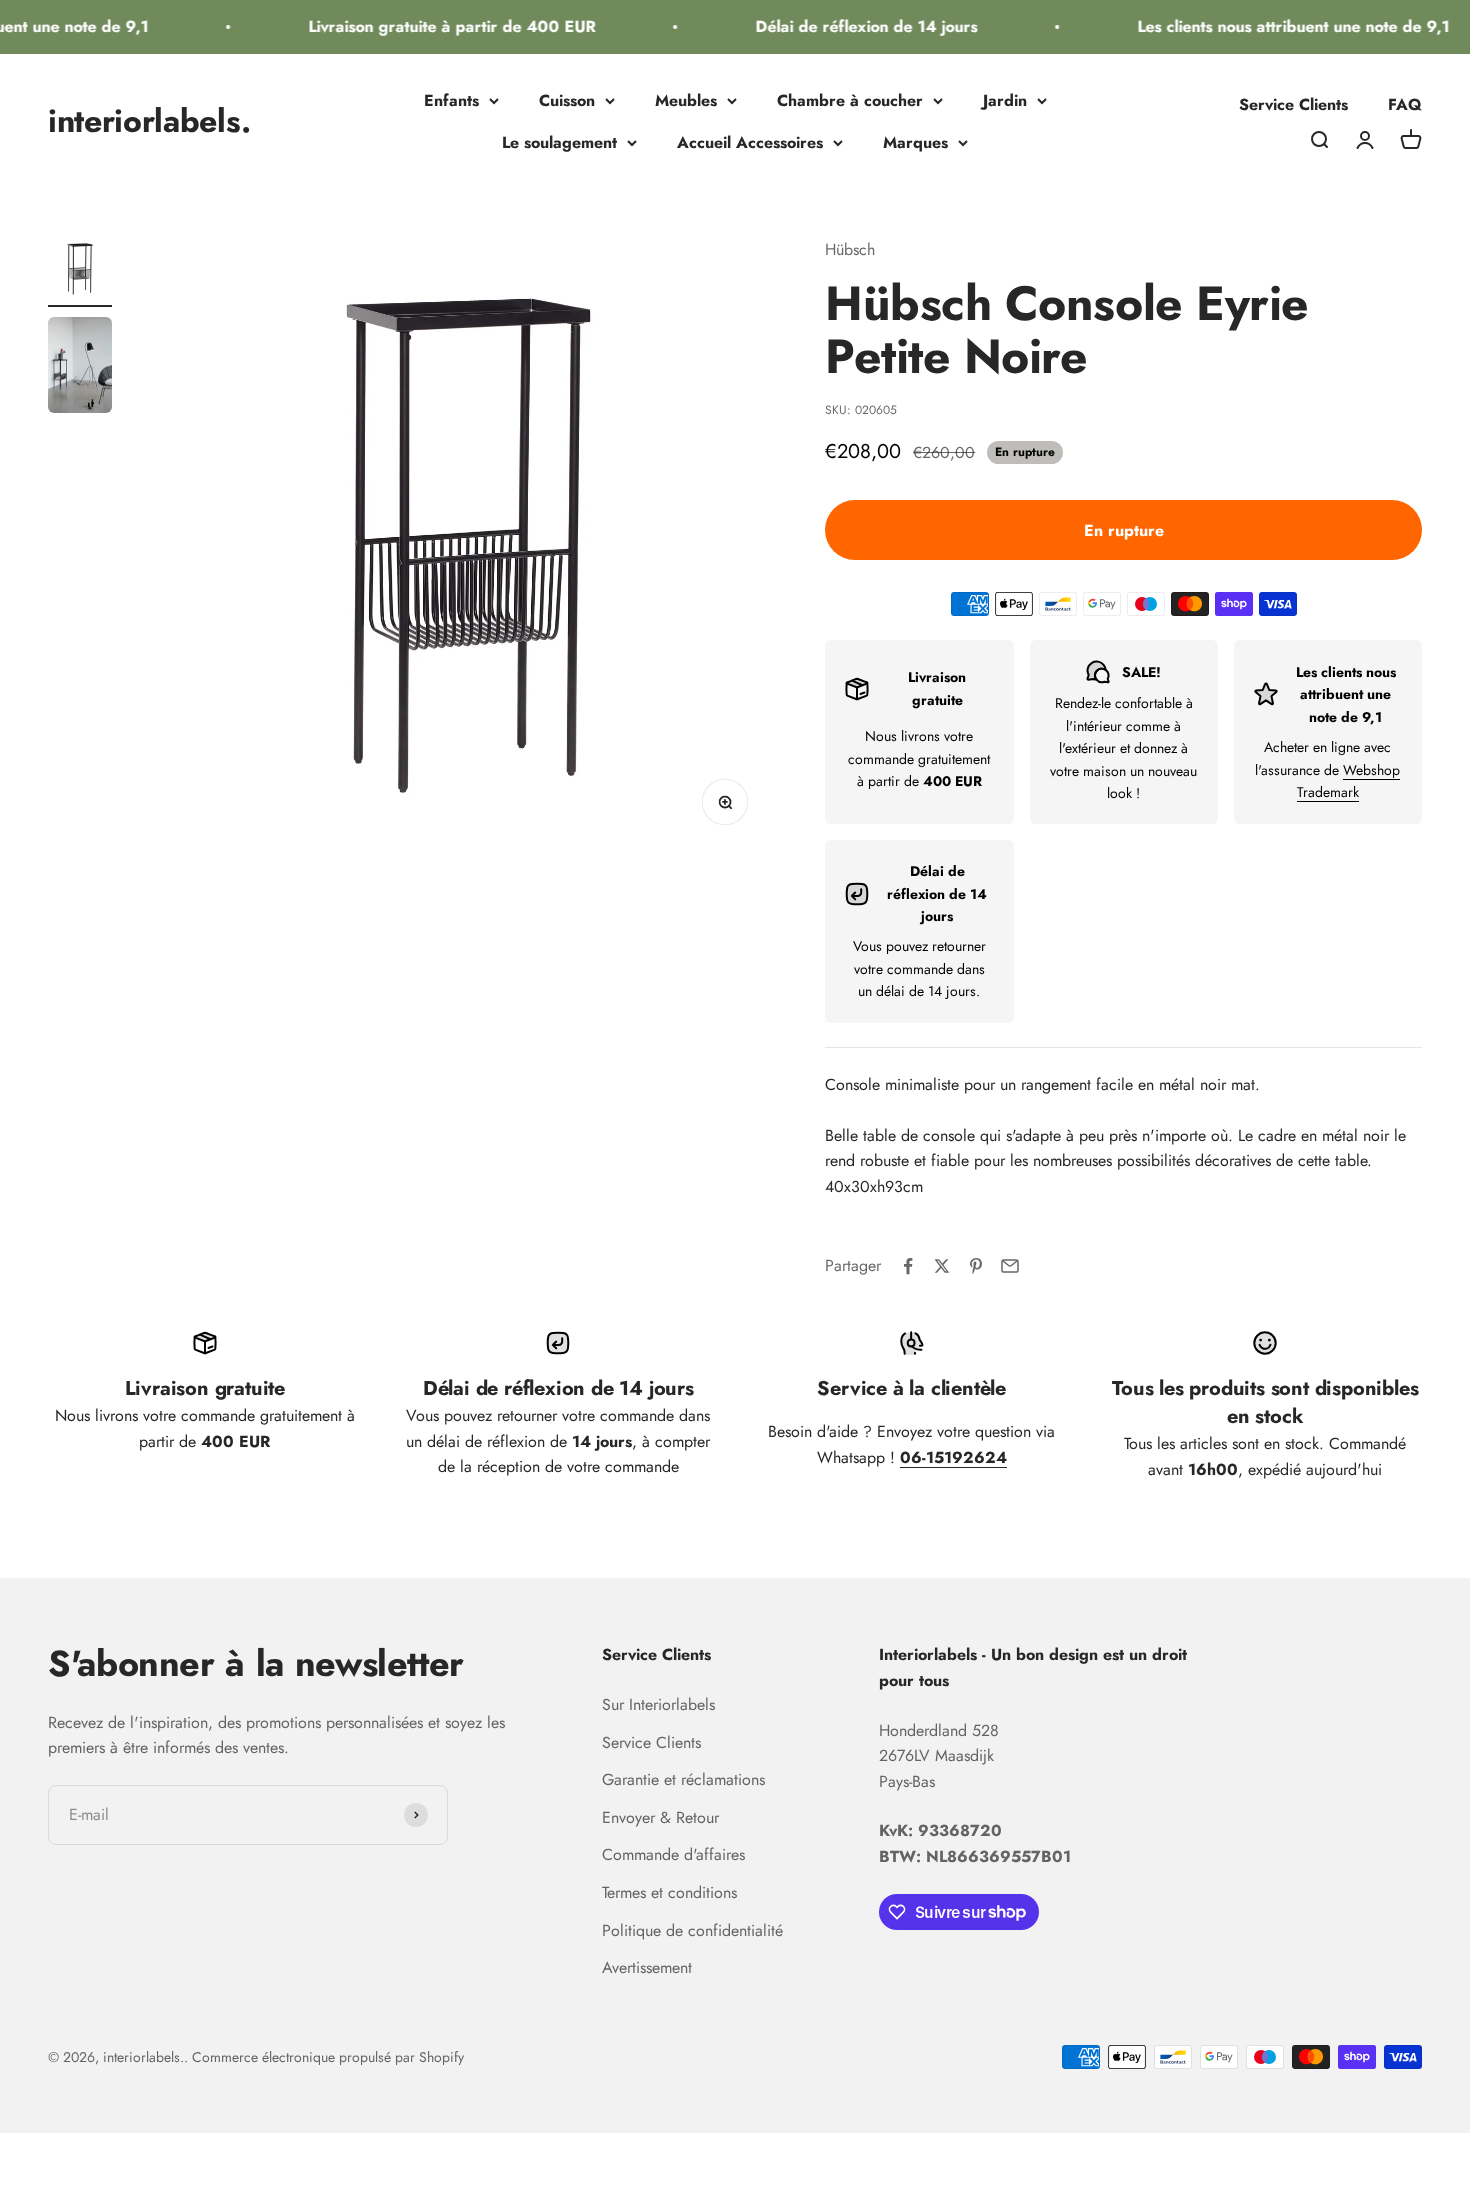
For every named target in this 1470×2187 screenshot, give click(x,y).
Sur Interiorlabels (658, 1704)
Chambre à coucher (850, 100)
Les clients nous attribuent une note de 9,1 (1278, 26)
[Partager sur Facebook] (908, 1266)
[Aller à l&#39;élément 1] (80, 272)
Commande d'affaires (673, 1854)
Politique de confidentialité (692, 1930)
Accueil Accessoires (750, 142)
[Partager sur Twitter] (942, 1266)
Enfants (451, 100)
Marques (915, 142)
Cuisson (567, 100)
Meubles (686, 100)
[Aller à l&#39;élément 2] (80, 368)
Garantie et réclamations (683, 1779)
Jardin (1005, 100)
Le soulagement (559, 142)
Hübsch (850, 249)
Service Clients (1293, 104)
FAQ (1405, 104)
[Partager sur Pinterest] (976, 1266)
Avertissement (647, 1967)
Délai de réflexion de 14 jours (851, 26)
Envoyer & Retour (660, 1817)
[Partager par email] (1010, 1266)
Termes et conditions (669, 1892)
